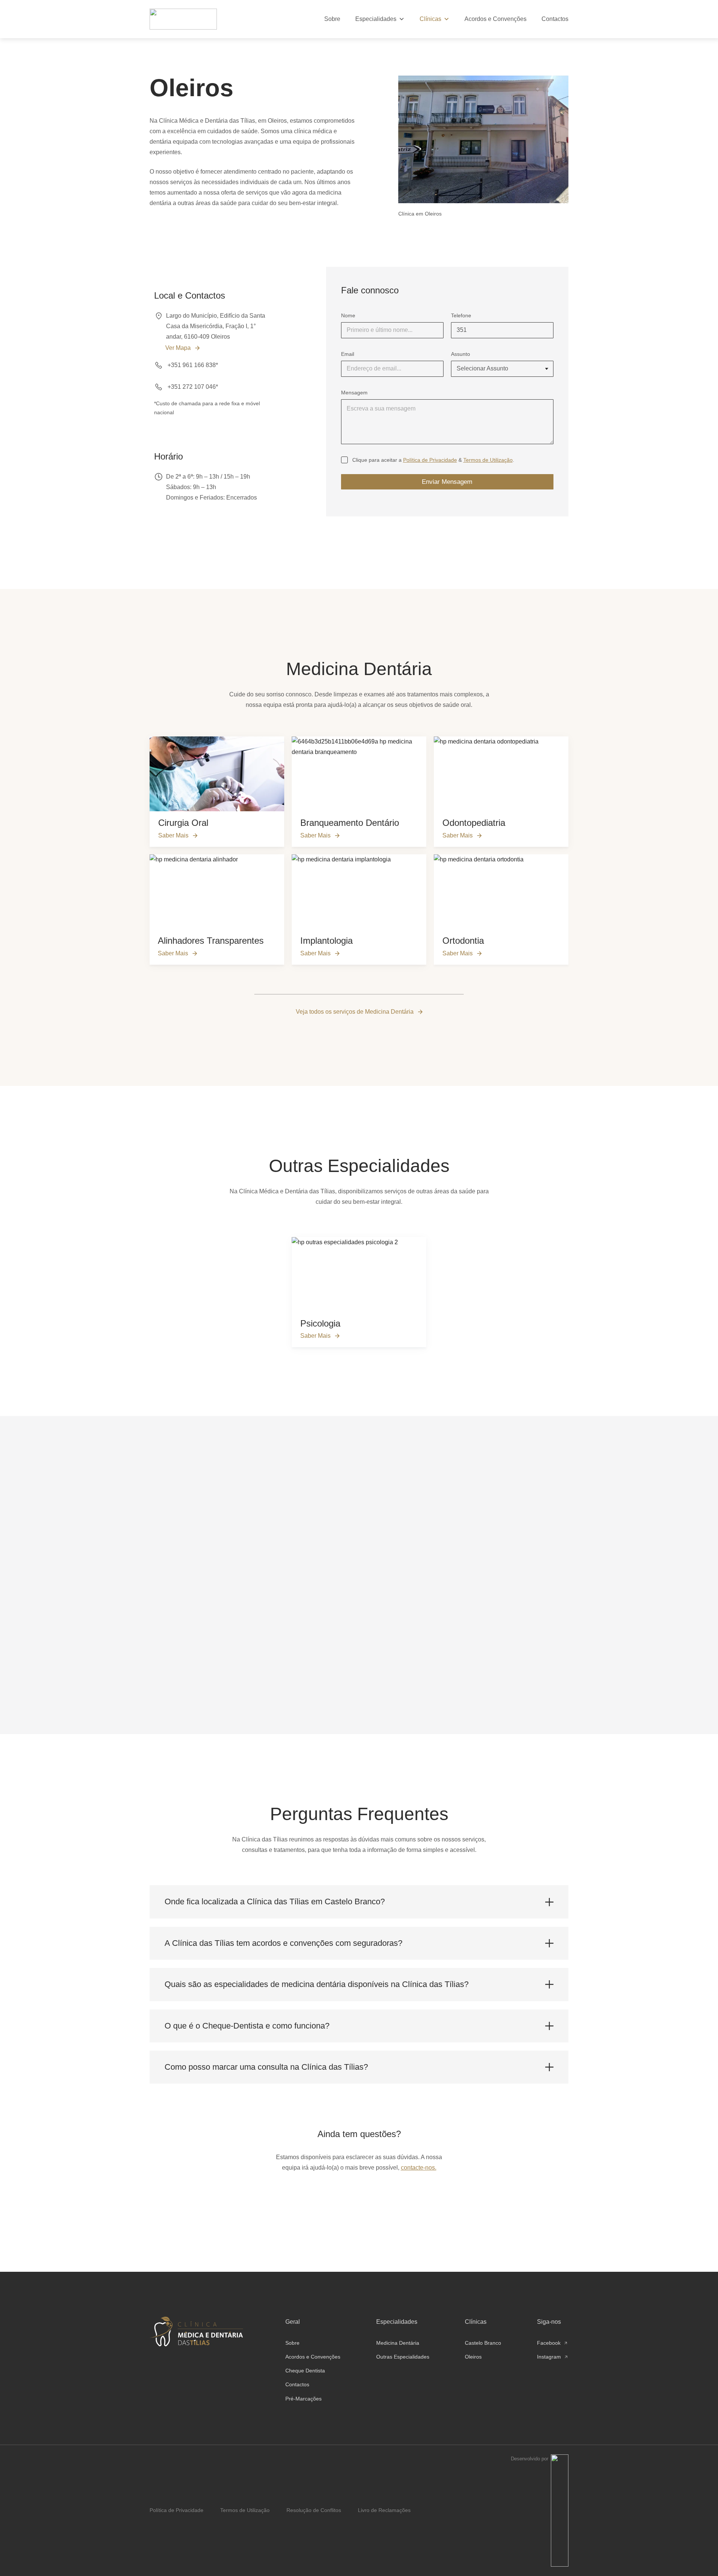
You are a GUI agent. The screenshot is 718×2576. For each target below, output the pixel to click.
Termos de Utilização (488, 460)
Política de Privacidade (430, 460)
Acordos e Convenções (495, 19)
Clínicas (430, 19)
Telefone (461, 315)
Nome (348, 315)
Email (348, 354)
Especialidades (376, 19)
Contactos (555, 19)
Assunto (461, 354)
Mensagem (354, 393)
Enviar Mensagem (447, 482)
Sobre (332, 19)
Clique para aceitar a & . (433, 460)
